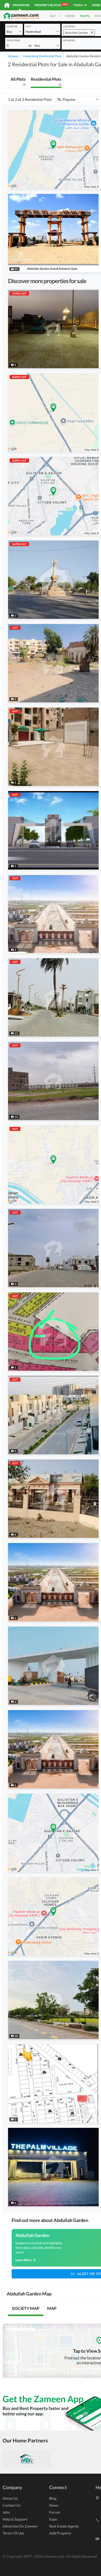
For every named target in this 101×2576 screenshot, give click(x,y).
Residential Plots (46, 81)
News (54, 2505)
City (28, 26)
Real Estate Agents (64, 2526)
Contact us (12, 2505)
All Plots (18, 81)
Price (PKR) (13, 40)
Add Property (60, 2533)
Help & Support (15, 2519)
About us (10, 2498)
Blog (53, 2498)
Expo (53, 2519)
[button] (14, 31)
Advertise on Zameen (20, 2526)
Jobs (6, 2512)
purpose (12, 26)
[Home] (7, 5)
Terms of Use (13, 2533)
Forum (55, 2512)
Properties (21, 5)
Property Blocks (51, 5)
